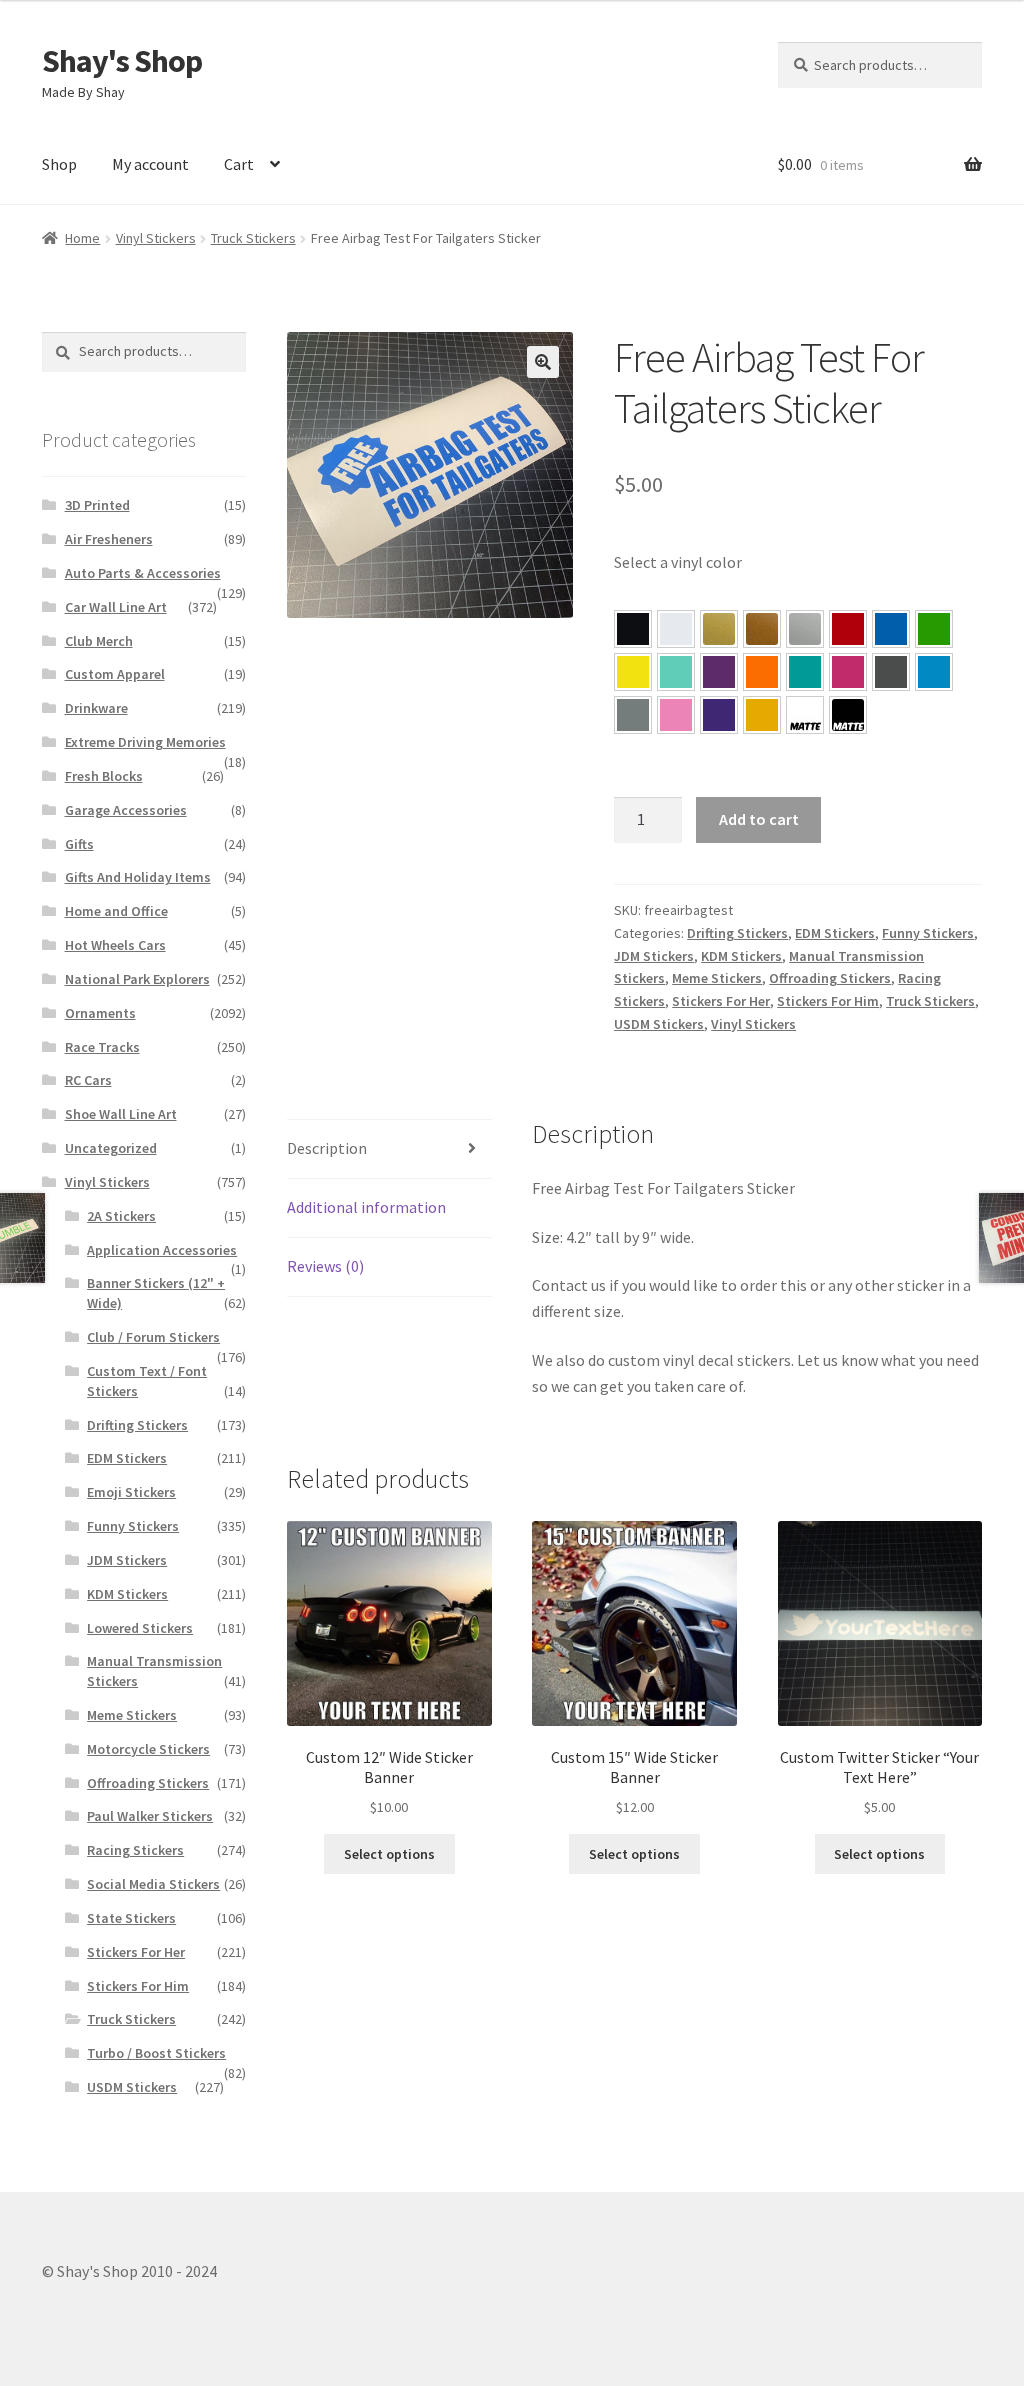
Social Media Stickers (153, 1884)
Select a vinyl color (678, 562)
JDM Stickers (654, 956)
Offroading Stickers (830, 978)
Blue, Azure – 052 (891, 629)
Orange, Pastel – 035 (762, 672)
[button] (543, 362)
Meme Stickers (717, 978)
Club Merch (99, 641)
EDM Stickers (835, 933)
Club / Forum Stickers (153, 1337)
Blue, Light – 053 (934, 672)
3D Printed (97, 505)
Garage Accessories (126, 810)
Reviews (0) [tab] (325, 1266)
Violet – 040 (719, 672)
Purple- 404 (719, 715)
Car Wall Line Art (116, 607)
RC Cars (88, 1080)
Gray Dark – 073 (891, 672)
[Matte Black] (848, 715)
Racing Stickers (135, 1850)
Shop (59, 164)
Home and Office (116, 911)
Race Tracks (102, 1047)
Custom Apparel (115, 674)
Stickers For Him (828, 1001)
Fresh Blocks (104, 776)
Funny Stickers (928, 933)
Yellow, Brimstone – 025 (633, 672)
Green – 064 (934, 629)
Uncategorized (111, 1148)
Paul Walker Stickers (150, 1816)
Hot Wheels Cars (115, 945)
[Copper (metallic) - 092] (762, 629)
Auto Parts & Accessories (143, 573)
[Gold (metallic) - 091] (719, 629)
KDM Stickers (741, 956)
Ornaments (100, 1013)
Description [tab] (327, 1148)
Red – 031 (848, 629)
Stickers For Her (721, 1001)
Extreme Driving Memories (145, 742)
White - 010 (676, 629)
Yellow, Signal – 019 (762, 715)
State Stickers (131, 1918)
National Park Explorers (137, 979)
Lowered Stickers (140, 1628)
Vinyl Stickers (156, 238)
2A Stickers (121, 1216)
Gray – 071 (633, 715)
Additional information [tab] (366, 1207)
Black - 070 (633, 629)
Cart (239, 164)
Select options (389, 1854)
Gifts (79, 844)
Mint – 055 (676, 672)
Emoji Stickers (131, 1492)
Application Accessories (162, 1250)
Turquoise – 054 (805, 672)
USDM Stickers (659, 1024)
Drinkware (96, 708)
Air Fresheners (109, 539)
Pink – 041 (848, 672)
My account (150, 164)
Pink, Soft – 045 (676, 715)
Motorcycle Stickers (148, 1749)
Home (82, 238)
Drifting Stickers (737, 933)
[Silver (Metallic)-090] (805, 629)
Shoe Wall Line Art (121, 1114)
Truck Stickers (253, 238)
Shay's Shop (122, 61)
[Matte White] (805, 715)
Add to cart (759, 819)
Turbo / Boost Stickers (156, 2053)
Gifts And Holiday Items (138, 877)
